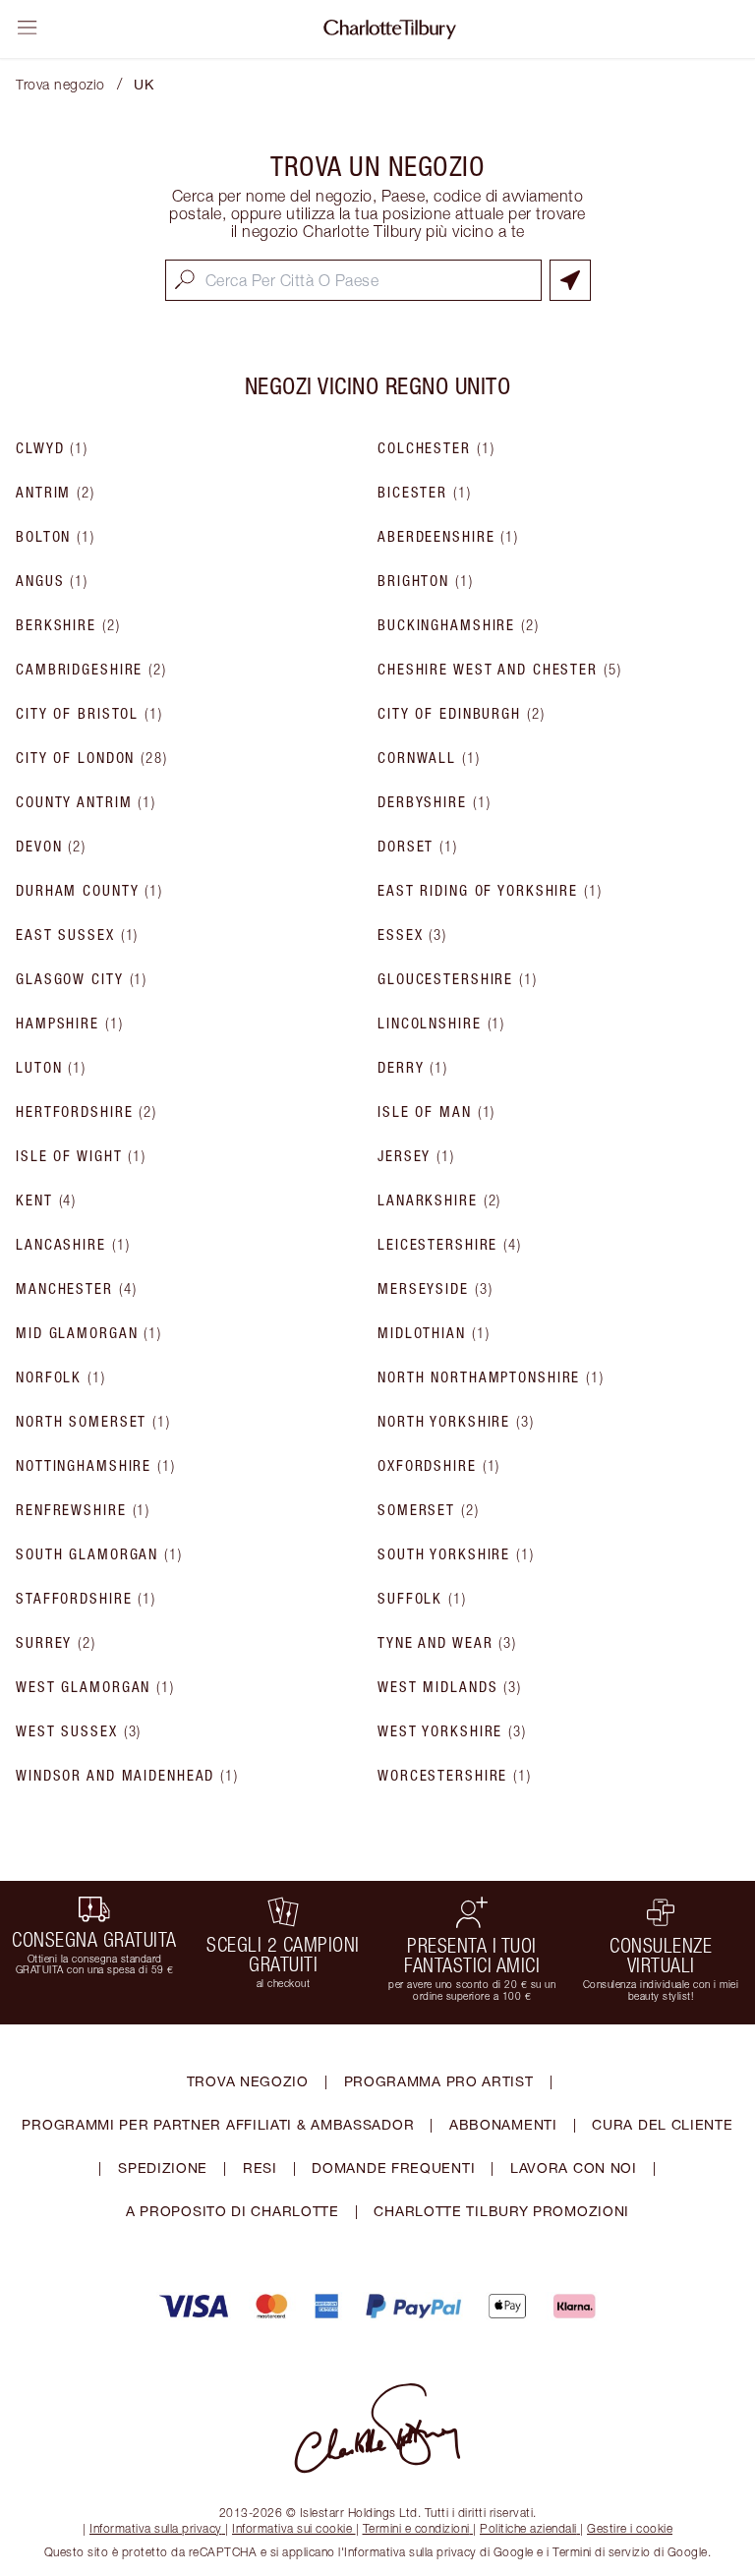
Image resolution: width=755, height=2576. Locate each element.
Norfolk (61, 1377)
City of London (92, 758)
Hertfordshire (87, 1112)
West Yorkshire (452, 1731)
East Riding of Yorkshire (490, 891)
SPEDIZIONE (163, 2167)
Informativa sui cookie (292, 2528)
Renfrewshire (83, 1510)
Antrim (56, 493)
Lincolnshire (441, 1024)
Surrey (56, 1643)
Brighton (426, 581)
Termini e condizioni (416, 2528)
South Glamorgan (99, 1554)
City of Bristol (89, 714)
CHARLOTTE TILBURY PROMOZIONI (501, 2211)
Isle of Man (436, 1112)
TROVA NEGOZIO (248, 2081)
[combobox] (353, 280)
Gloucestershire (458, 979)
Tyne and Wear (447, 1643)
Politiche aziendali (528, 2528)
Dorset (418, 847)
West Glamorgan (95, 1687)
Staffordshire (86, 1599)
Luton (51, 1068)
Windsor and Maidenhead (127, 1776)
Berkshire (68, 625)
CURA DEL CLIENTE (662, 2124)
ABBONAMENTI (503, 2124)
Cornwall (429, 758)
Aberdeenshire (448, 537)
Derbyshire (434, 802)
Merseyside (435, 1289)
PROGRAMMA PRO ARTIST (439, 2081)
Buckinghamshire (459, 625)
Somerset (429, 1510)
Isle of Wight (81, 1156)
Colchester (436, 448)
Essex (412, 935)
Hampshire (70, 1024)
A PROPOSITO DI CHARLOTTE (232, 2211)
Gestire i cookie (630, 2528)
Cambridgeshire (91, 670)
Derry (413, 1068)
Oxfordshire (439, 1466)
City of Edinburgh (462, 714)
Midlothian (434, 1333)
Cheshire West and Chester (500, 670)
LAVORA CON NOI (574, 2167)
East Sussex (77, 935)
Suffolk (422, 1599)
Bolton (56, 537)
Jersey (416, 1156)
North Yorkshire (456, 1422)
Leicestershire (450, 1245)
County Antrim (86, 802)
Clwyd (52, 448)
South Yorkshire (456, 1554)
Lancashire (73, 1245)
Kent (46, 1200)
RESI (260, 2167)
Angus (52, 581)
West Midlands (450, 1687)
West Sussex (79, 1731)
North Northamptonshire (491, 1377)
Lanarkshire (439, 1200)
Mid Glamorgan (89, 1333)
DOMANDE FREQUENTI (393, 2167)
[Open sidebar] (28, 28)
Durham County (89, 891)
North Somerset (93, 1422)
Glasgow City (82, 979)
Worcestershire (455, 1776)
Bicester (425, 493)
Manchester (76, 1289)
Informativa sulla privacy (156, 2528)
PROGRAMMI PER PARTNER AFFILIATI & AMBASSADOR (218, 2124)
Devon (51, 847)
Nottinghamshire (96, 1466)
